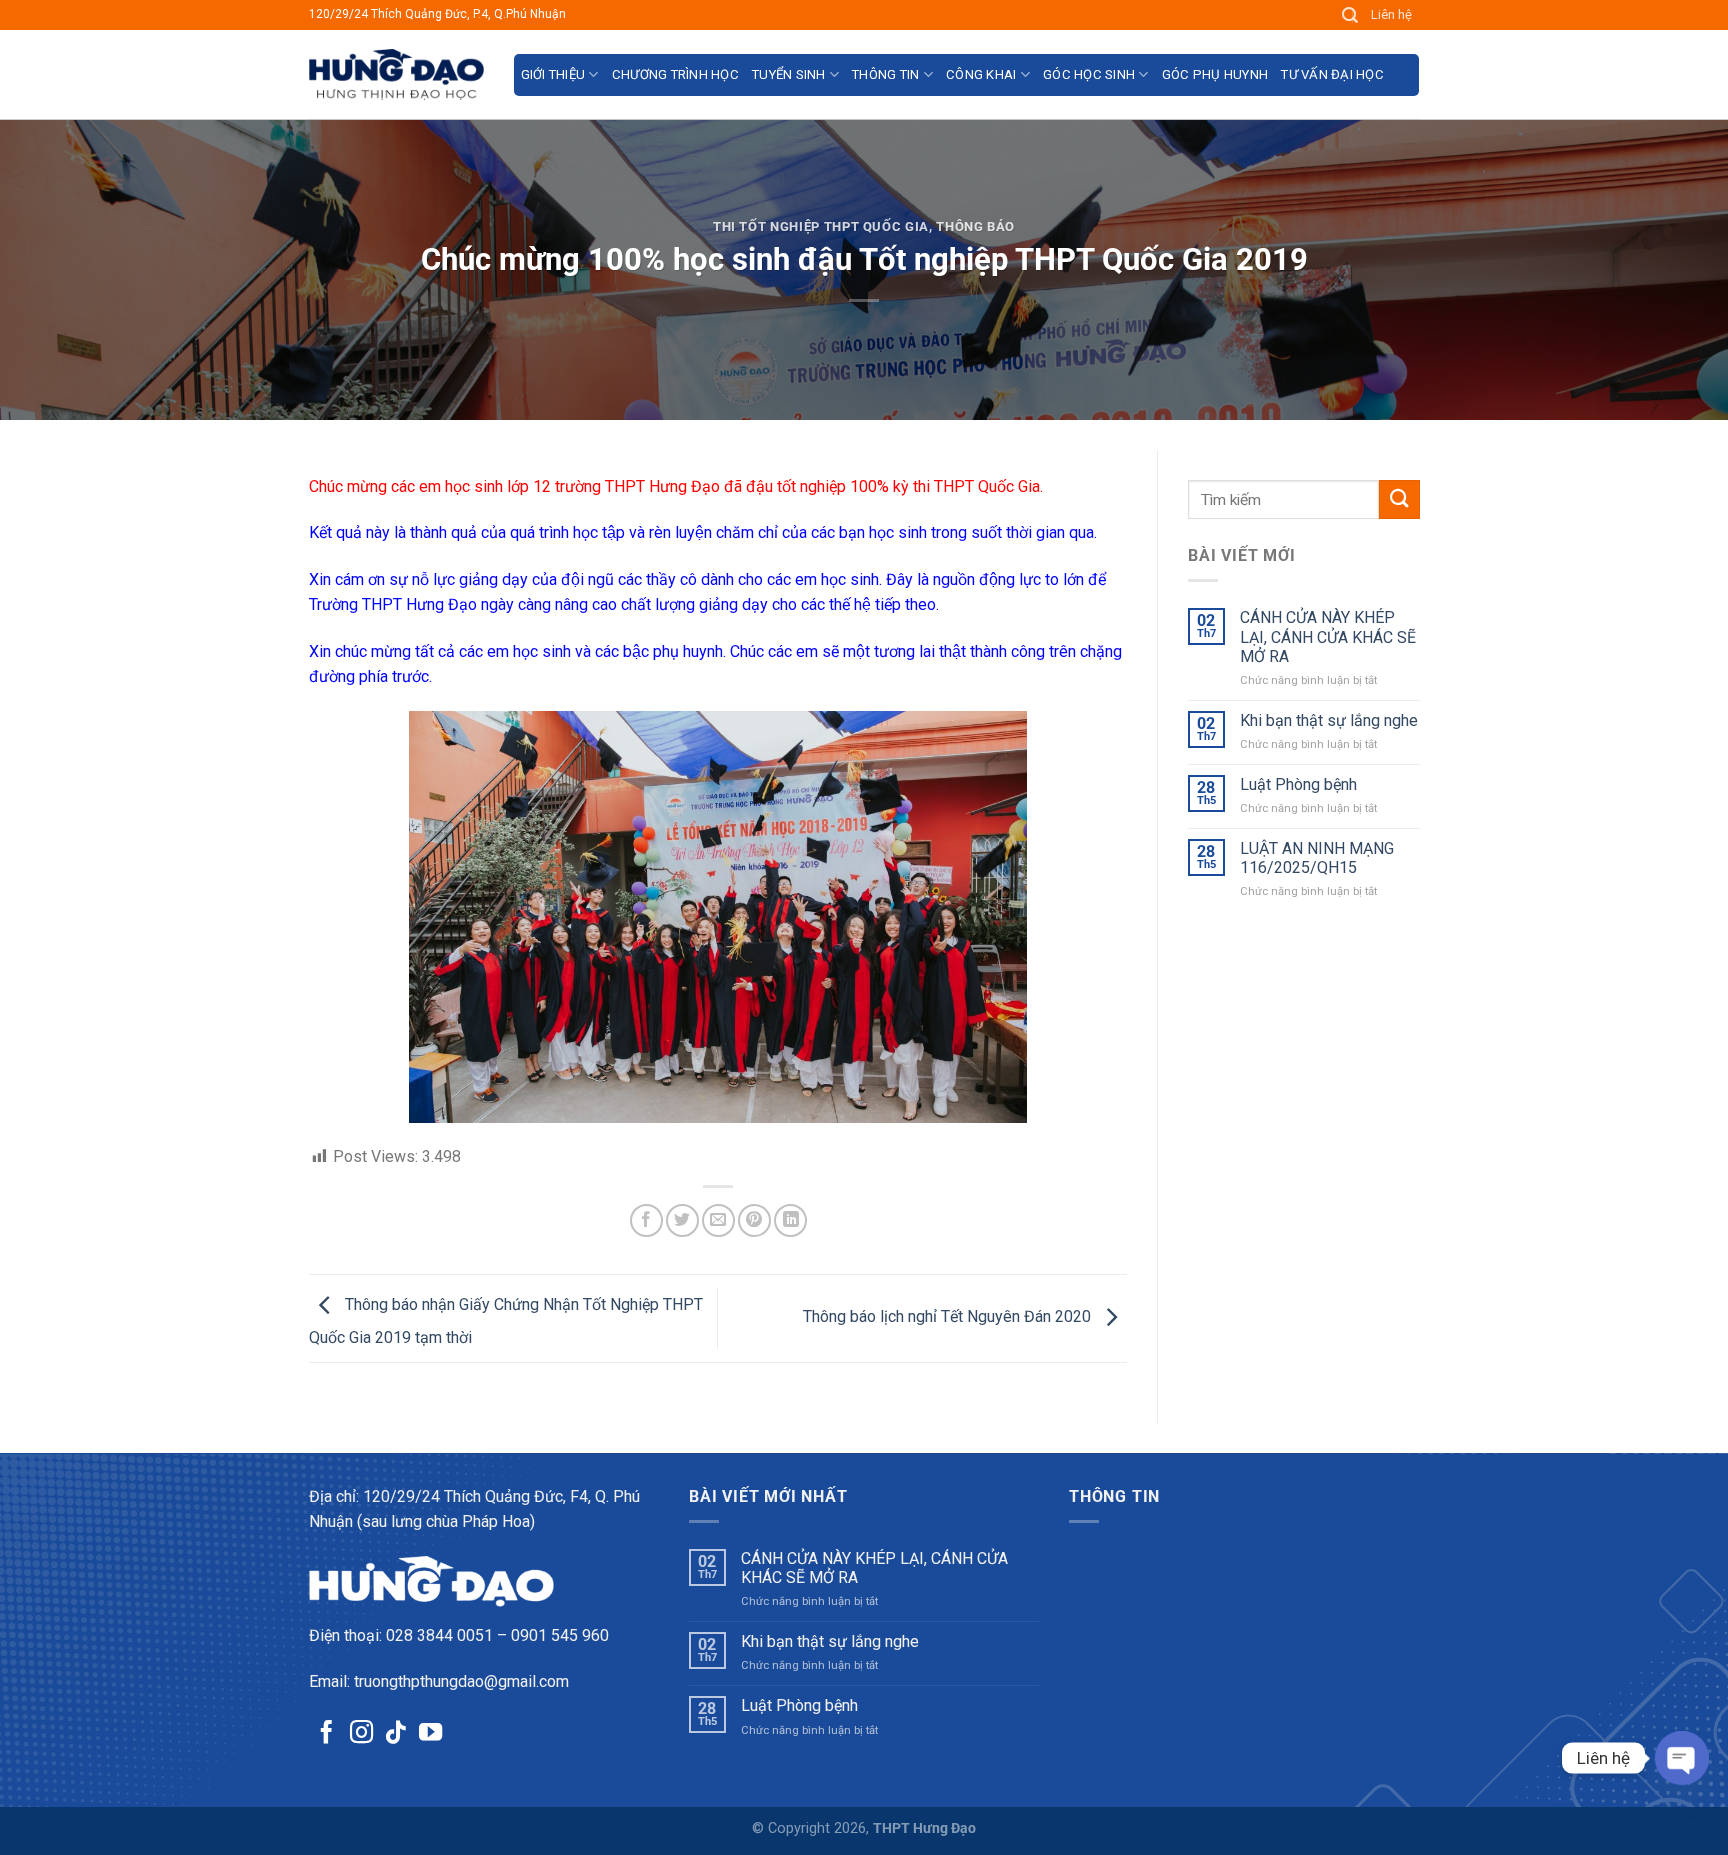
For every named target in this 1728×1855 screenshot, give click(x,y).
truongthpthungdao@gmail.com (461, 1681)
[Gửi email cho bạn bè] (718, 1220)
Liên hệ (1391, 14)
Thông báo (975, 226)
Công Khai (981, 74)
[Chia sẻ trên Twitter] (682, 1220)
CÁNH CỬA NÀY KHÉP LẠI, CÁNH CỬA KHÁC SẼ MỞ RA (1327, 636)
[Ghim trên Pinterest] (754, 1220)
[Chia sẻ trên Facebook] (646, 1220)
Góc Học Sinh (1089, 74)
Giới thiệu (553, 74)
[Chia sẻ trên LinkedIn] (790, 1220)
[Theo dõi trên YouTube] (430, 1734)
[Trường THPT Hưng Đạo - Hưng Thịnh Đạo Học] (396, 74)
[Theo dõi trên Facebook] (326, 1734)
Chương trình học (675, 74)
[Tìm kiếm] (1350, 15)
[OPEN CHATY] (1682, 1758)
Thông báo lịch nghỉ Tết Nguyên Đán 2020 (949, 1317)
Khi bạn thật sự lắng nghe (1328, 720)
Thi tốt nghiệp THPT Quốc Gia (821, 226)
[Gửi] (1399, 499)
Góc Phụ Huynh (1215, 74)
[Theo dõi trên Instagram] (361, 1734)
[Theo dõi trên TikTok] (395, 1734)
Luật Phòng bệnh (1297, 784)
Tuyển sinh (789, 74)
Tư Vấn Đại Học (1332, 74)
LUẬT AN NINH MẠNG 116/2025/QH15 (1316, 858)
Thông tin (885, 74)
